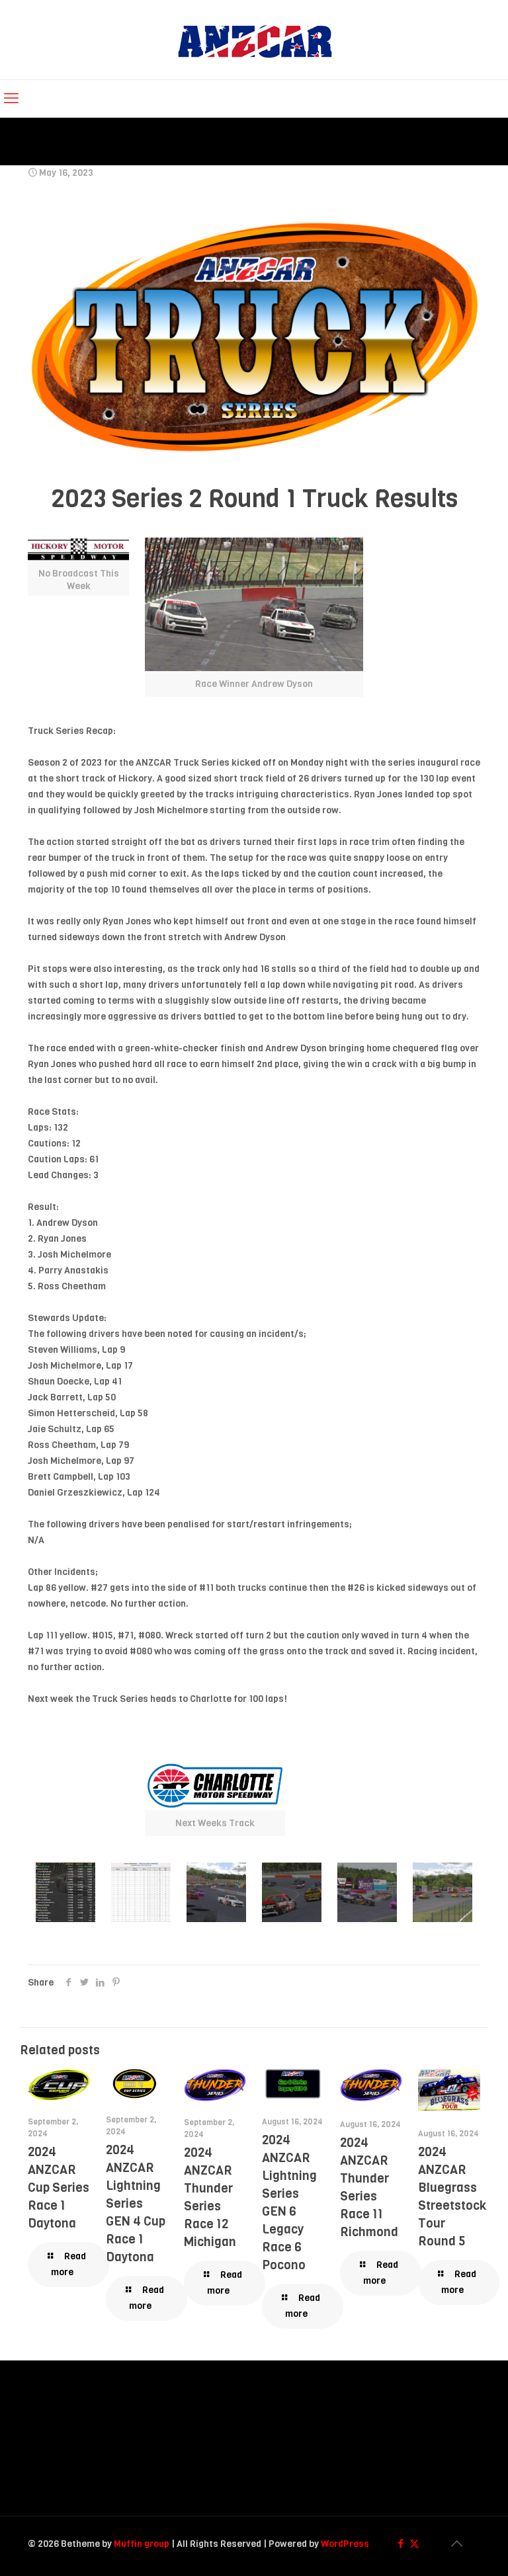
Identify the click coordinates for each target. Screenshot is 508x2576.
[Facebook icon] (401, 2544)
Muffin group (142, 2544)
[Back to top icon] (456, 2544)
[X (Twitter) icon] (414, 2544)
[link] (254, 617)
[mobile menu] (11, 99)
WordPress (345, 2544)
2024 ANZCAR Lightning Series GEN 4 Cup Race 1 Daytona (136, 2203)
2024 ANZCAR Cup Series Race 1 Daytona (59, 2188)
